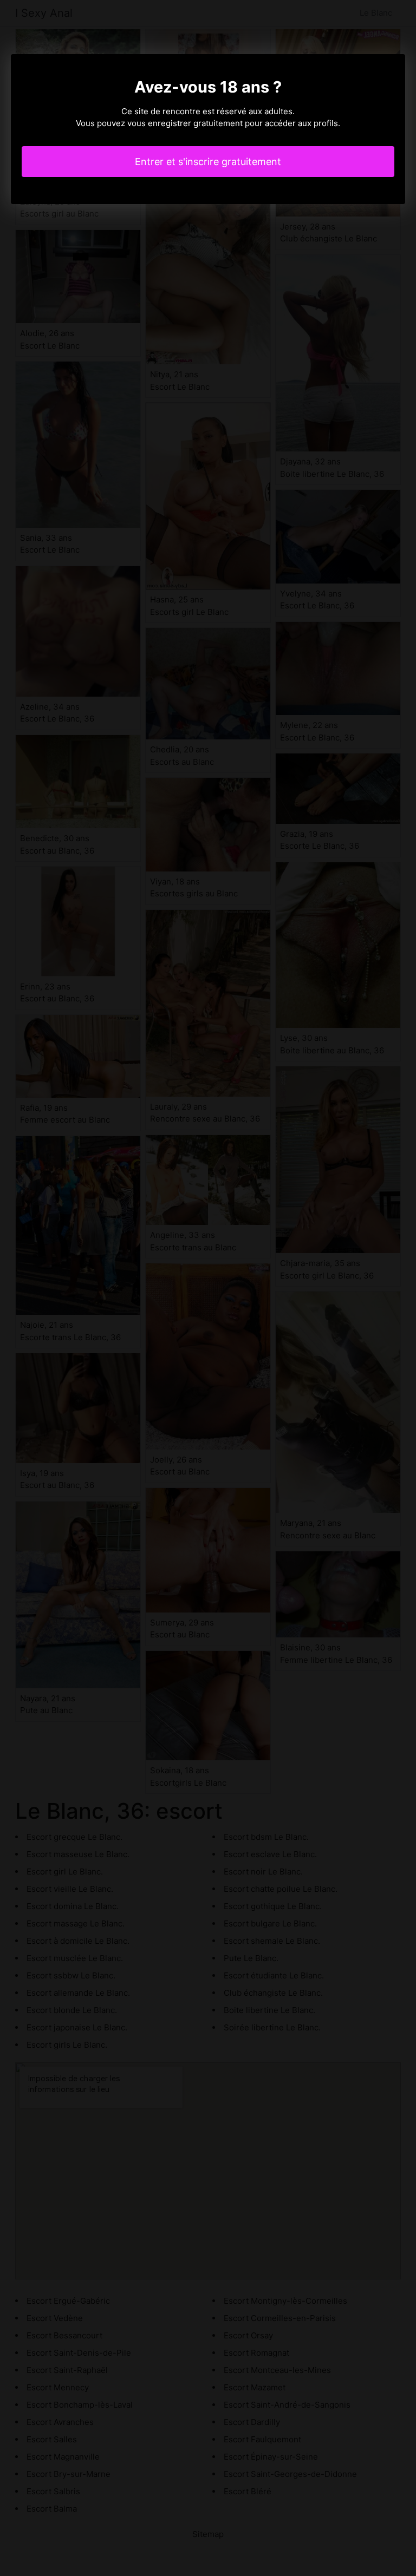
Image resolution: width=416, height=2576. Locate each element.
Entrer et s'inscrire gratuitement (208, 162)
